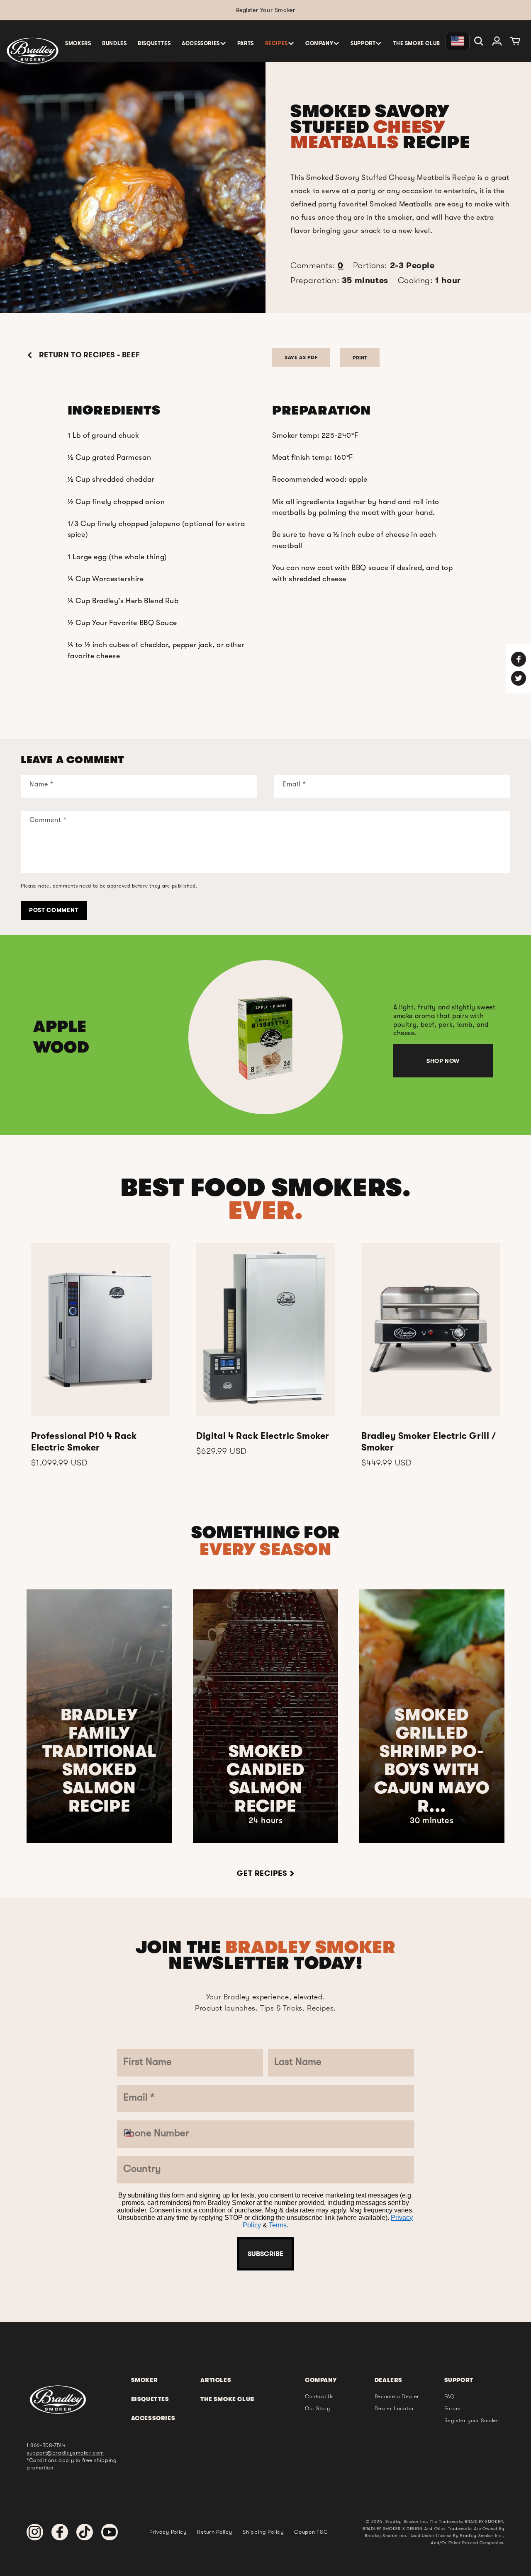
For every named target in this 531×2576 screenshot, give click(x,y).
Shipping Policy (263, 2532)
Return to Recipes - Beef (88, 355)
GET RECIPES (262, 1873)
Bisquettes (150, 2399)
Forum (453, 2408)
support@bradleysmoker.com (65, 2453)
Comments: (317, 266)
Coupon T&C (311, 2532)
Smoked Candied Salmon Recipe (265, 1779)
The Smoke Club (227, 2399)
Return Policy (214, 2532)
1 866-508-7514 (46, 2445)
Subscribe (265, 2254)
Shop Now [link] (443, 1061)
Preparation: (339, 280)
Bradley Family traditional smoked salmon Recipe (100, 1761)
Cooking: (429, 280)
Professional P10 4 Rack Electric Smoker (84, 1442)
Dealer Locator (394, 2408)
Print (360, 358)
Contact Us (319, 2396)
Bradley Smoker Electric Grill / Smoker (429, 1442)
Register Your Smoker (266, 10)
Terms (278, 2225)
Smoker (145, 2380)
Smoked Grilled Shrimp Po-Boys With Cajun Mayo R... (432, 1761)
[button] (204, 43)
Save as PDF (301, 357)
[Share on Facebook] (519, 659)
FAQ (449, 2396)
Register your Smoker (472, 2420)
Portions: (394, 266)
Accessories (153, 2418)
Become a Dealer (397, 2396)
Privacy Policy (168, 2532)
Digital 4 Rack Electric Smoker (263, 1436)
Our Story (317, 2408)
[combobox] (136, 2134)
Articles (216, 2380)
